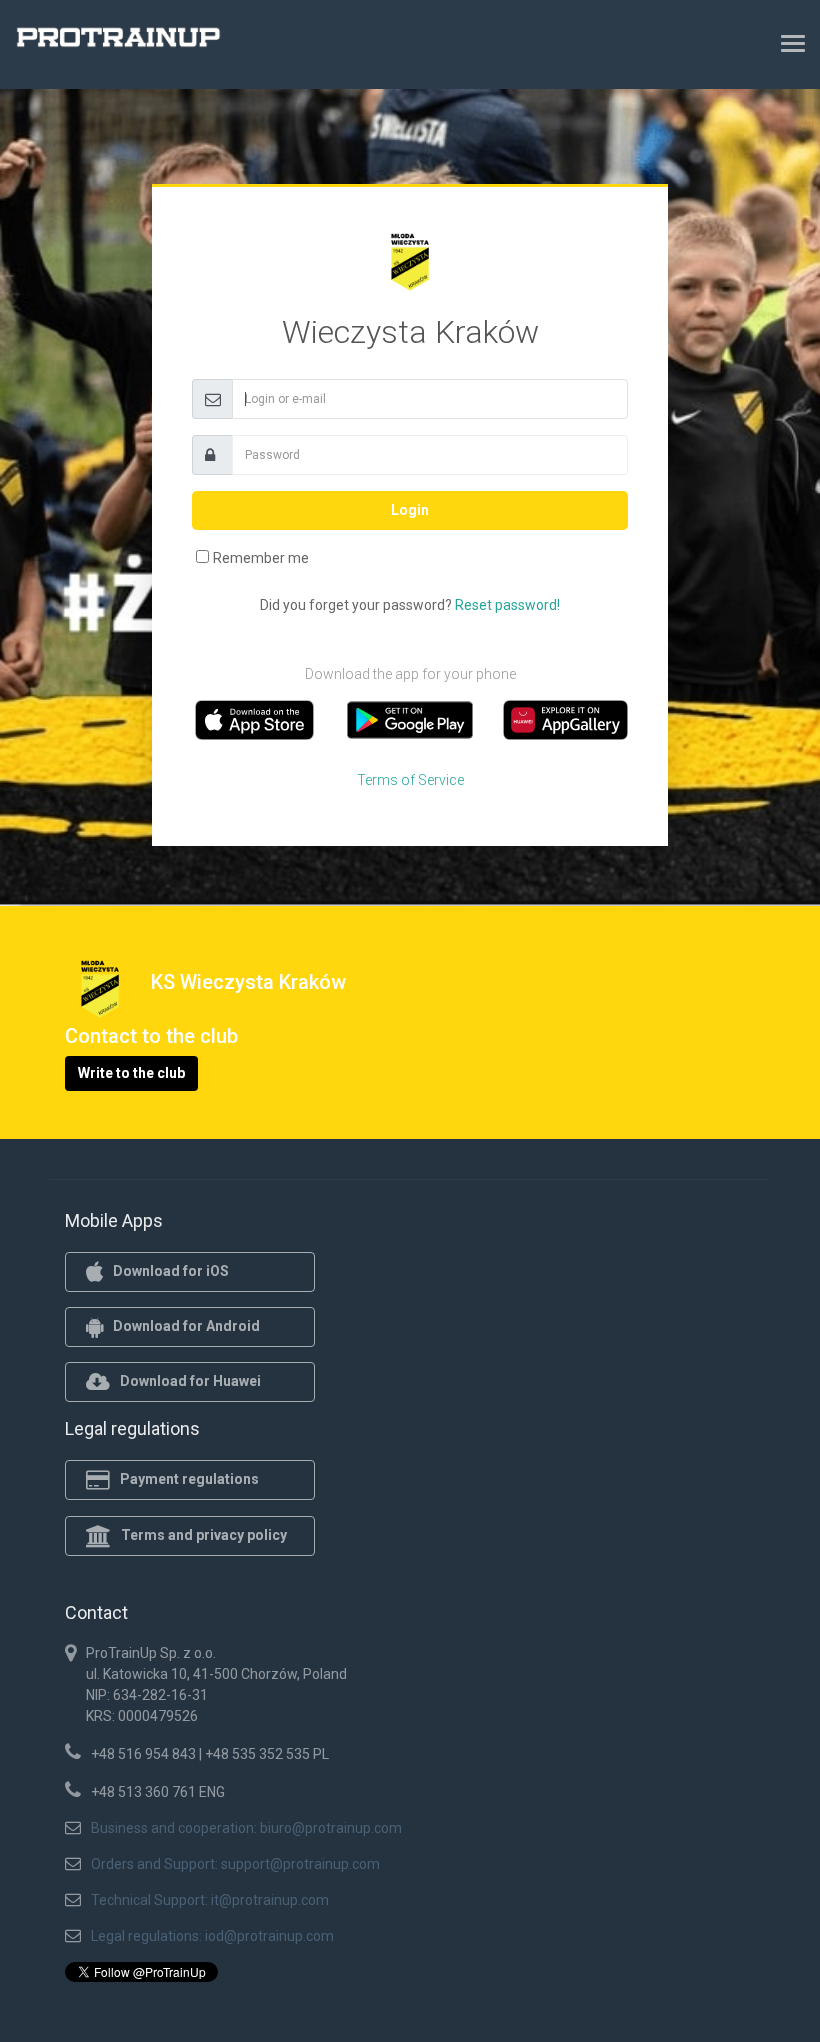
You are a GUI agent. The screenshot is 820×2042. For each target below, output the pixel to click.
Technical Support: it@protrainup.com (210, 1900)
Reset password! (507, 605)
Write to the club (131, 1073)
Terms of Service (410, 780)
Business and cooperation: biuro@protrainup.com (246, 1828)
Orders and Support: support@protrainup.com (235, 1864)
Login (410, 510)
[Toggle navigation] (793, 43)
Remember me (261, 558)
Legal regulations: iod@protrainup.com (212, 1936)
